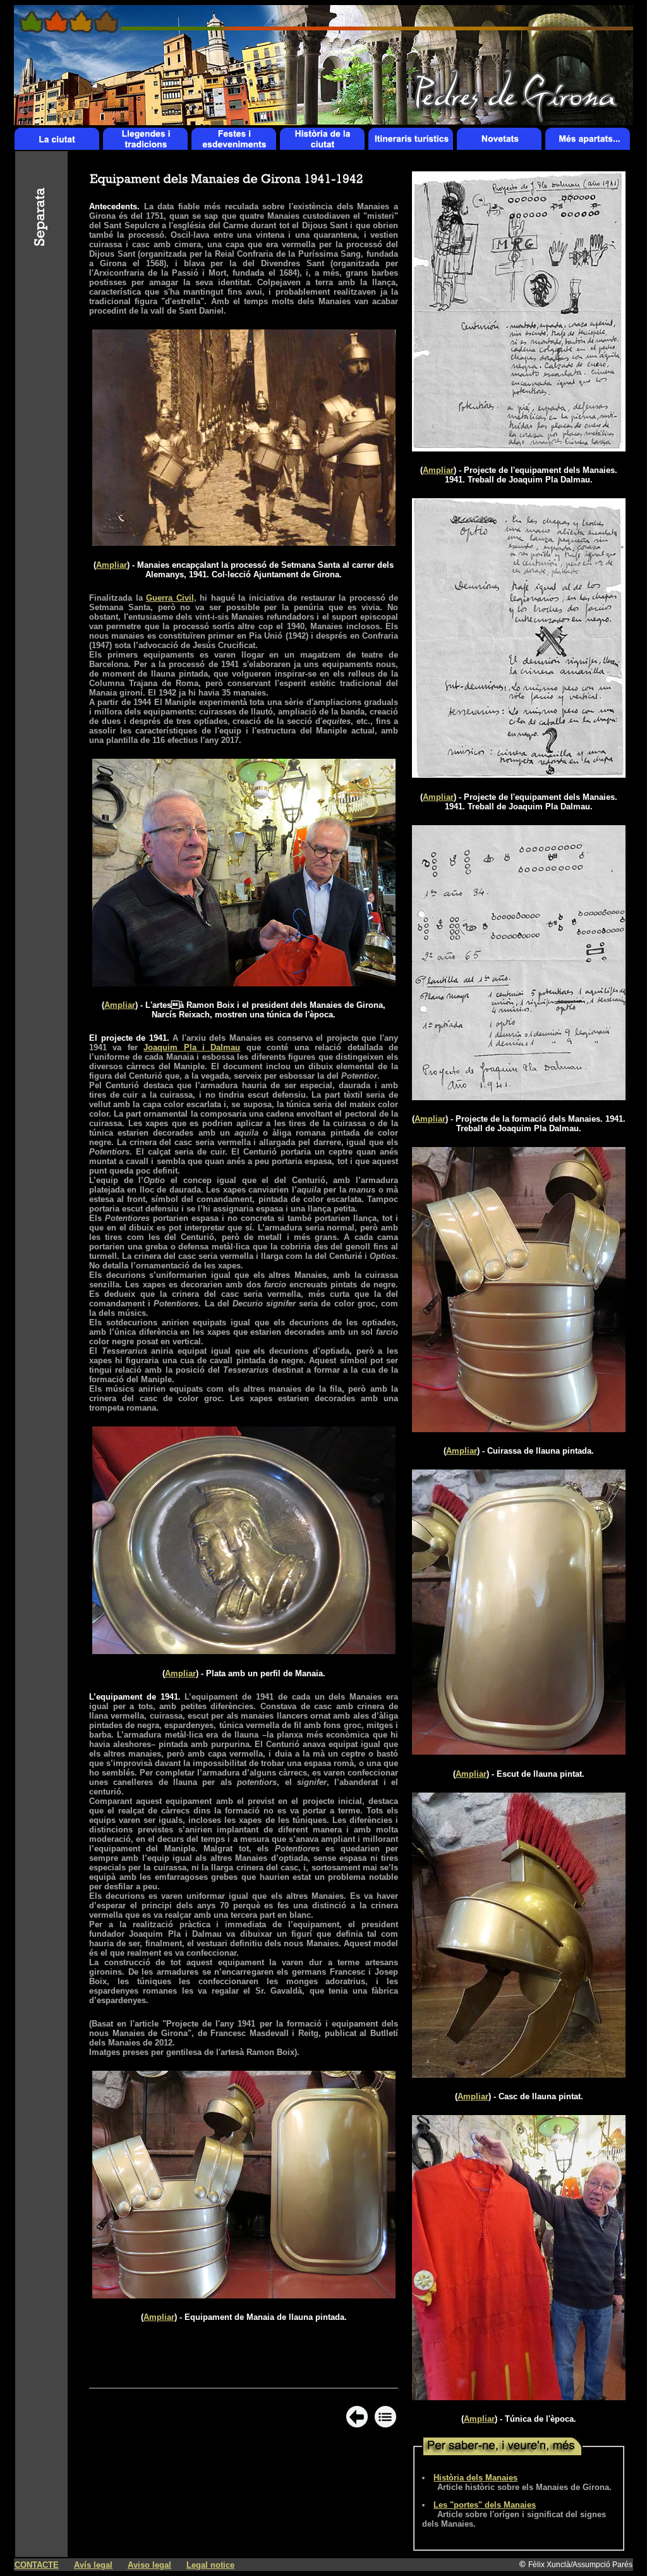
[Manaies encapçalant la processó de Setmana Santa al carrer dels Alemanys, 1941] (244, 542)
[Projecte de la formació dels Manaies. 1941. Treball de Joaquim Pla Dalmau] (519, 1097)
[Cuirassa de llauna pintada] (519, 1429)
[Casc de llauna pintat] (519, 2074)
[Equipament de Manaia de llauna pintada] (244, 2295)
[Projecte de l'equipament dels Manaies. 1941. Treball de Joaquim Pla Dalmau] (519, 448)
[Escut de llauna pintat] (519, 1751)
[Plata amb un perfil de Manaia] (244, 1651)
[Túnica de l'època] (519, 2397)
